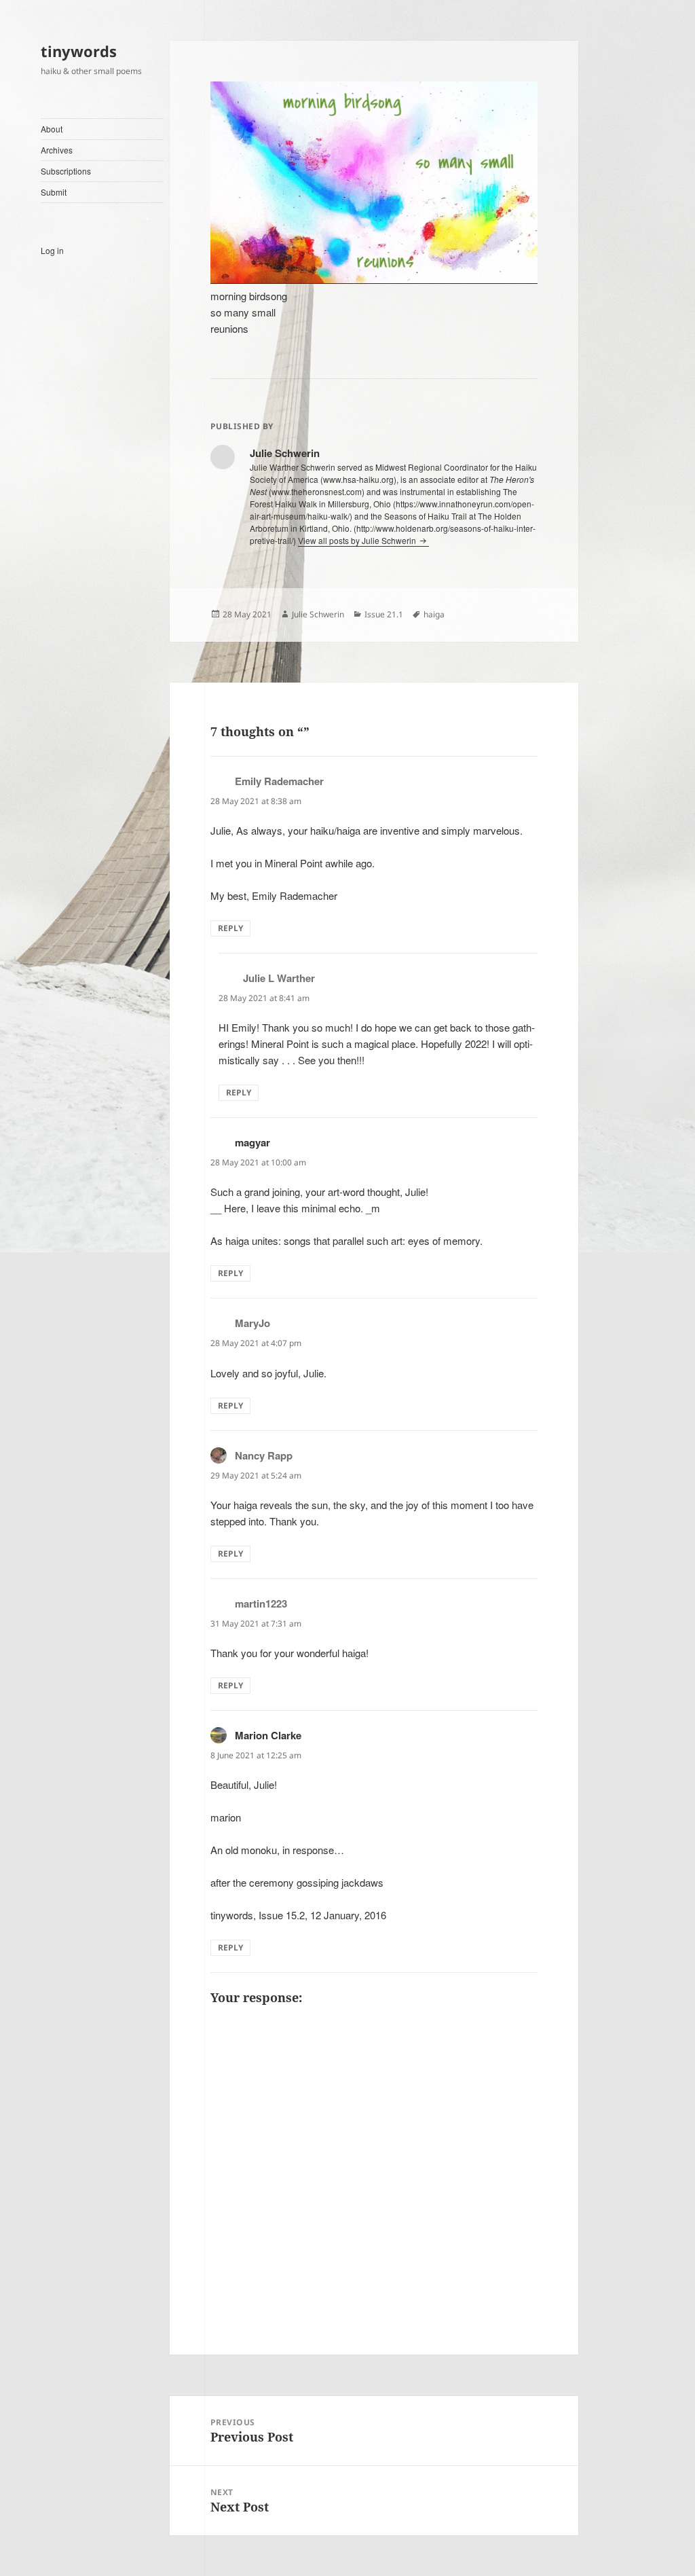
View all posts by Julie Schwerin (358, 540)
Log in (52, 250)
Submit (54, 192)
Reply (230, 928)
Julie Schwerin (318, 614)
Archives (57, 150)
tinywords (79, 51)
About (52, 129)
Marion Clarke (268, 1735)
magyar (252, 1142)
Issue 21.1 (384, 614)
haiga (434, 614)
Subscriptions (66, 171)
